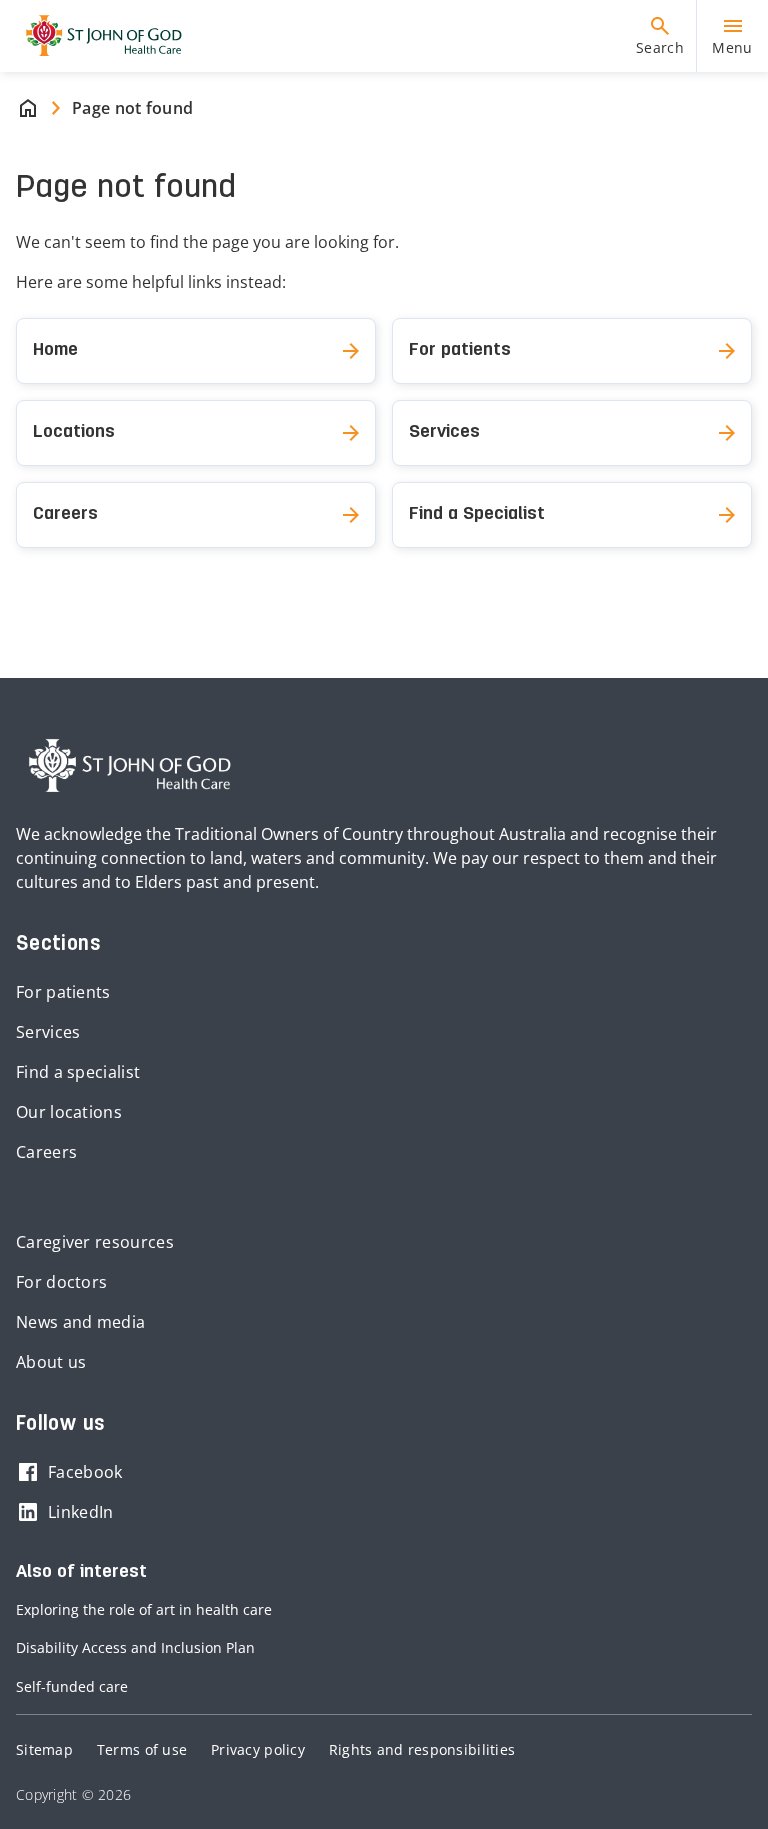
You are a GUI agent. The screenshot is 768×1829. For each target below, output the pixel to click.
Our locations (69, 1112)
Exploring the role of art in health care (144, 1609)
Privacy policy (258, 1749)
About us (51, 1362)
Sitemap (44, 1749)
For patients (63, 992)
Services (48, 1032)
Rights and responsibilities (422, 1749)
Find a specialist (78, 1072)
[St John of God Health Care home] (130, 766)
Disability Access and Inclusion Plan (135, 1647)
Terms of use (142, 1749)
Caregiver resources (95, 1242)
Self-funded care (72, 1686)
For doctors (61, 1282)
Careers (46, 1152)
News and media (80, 1322)
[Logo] (96, 36)
